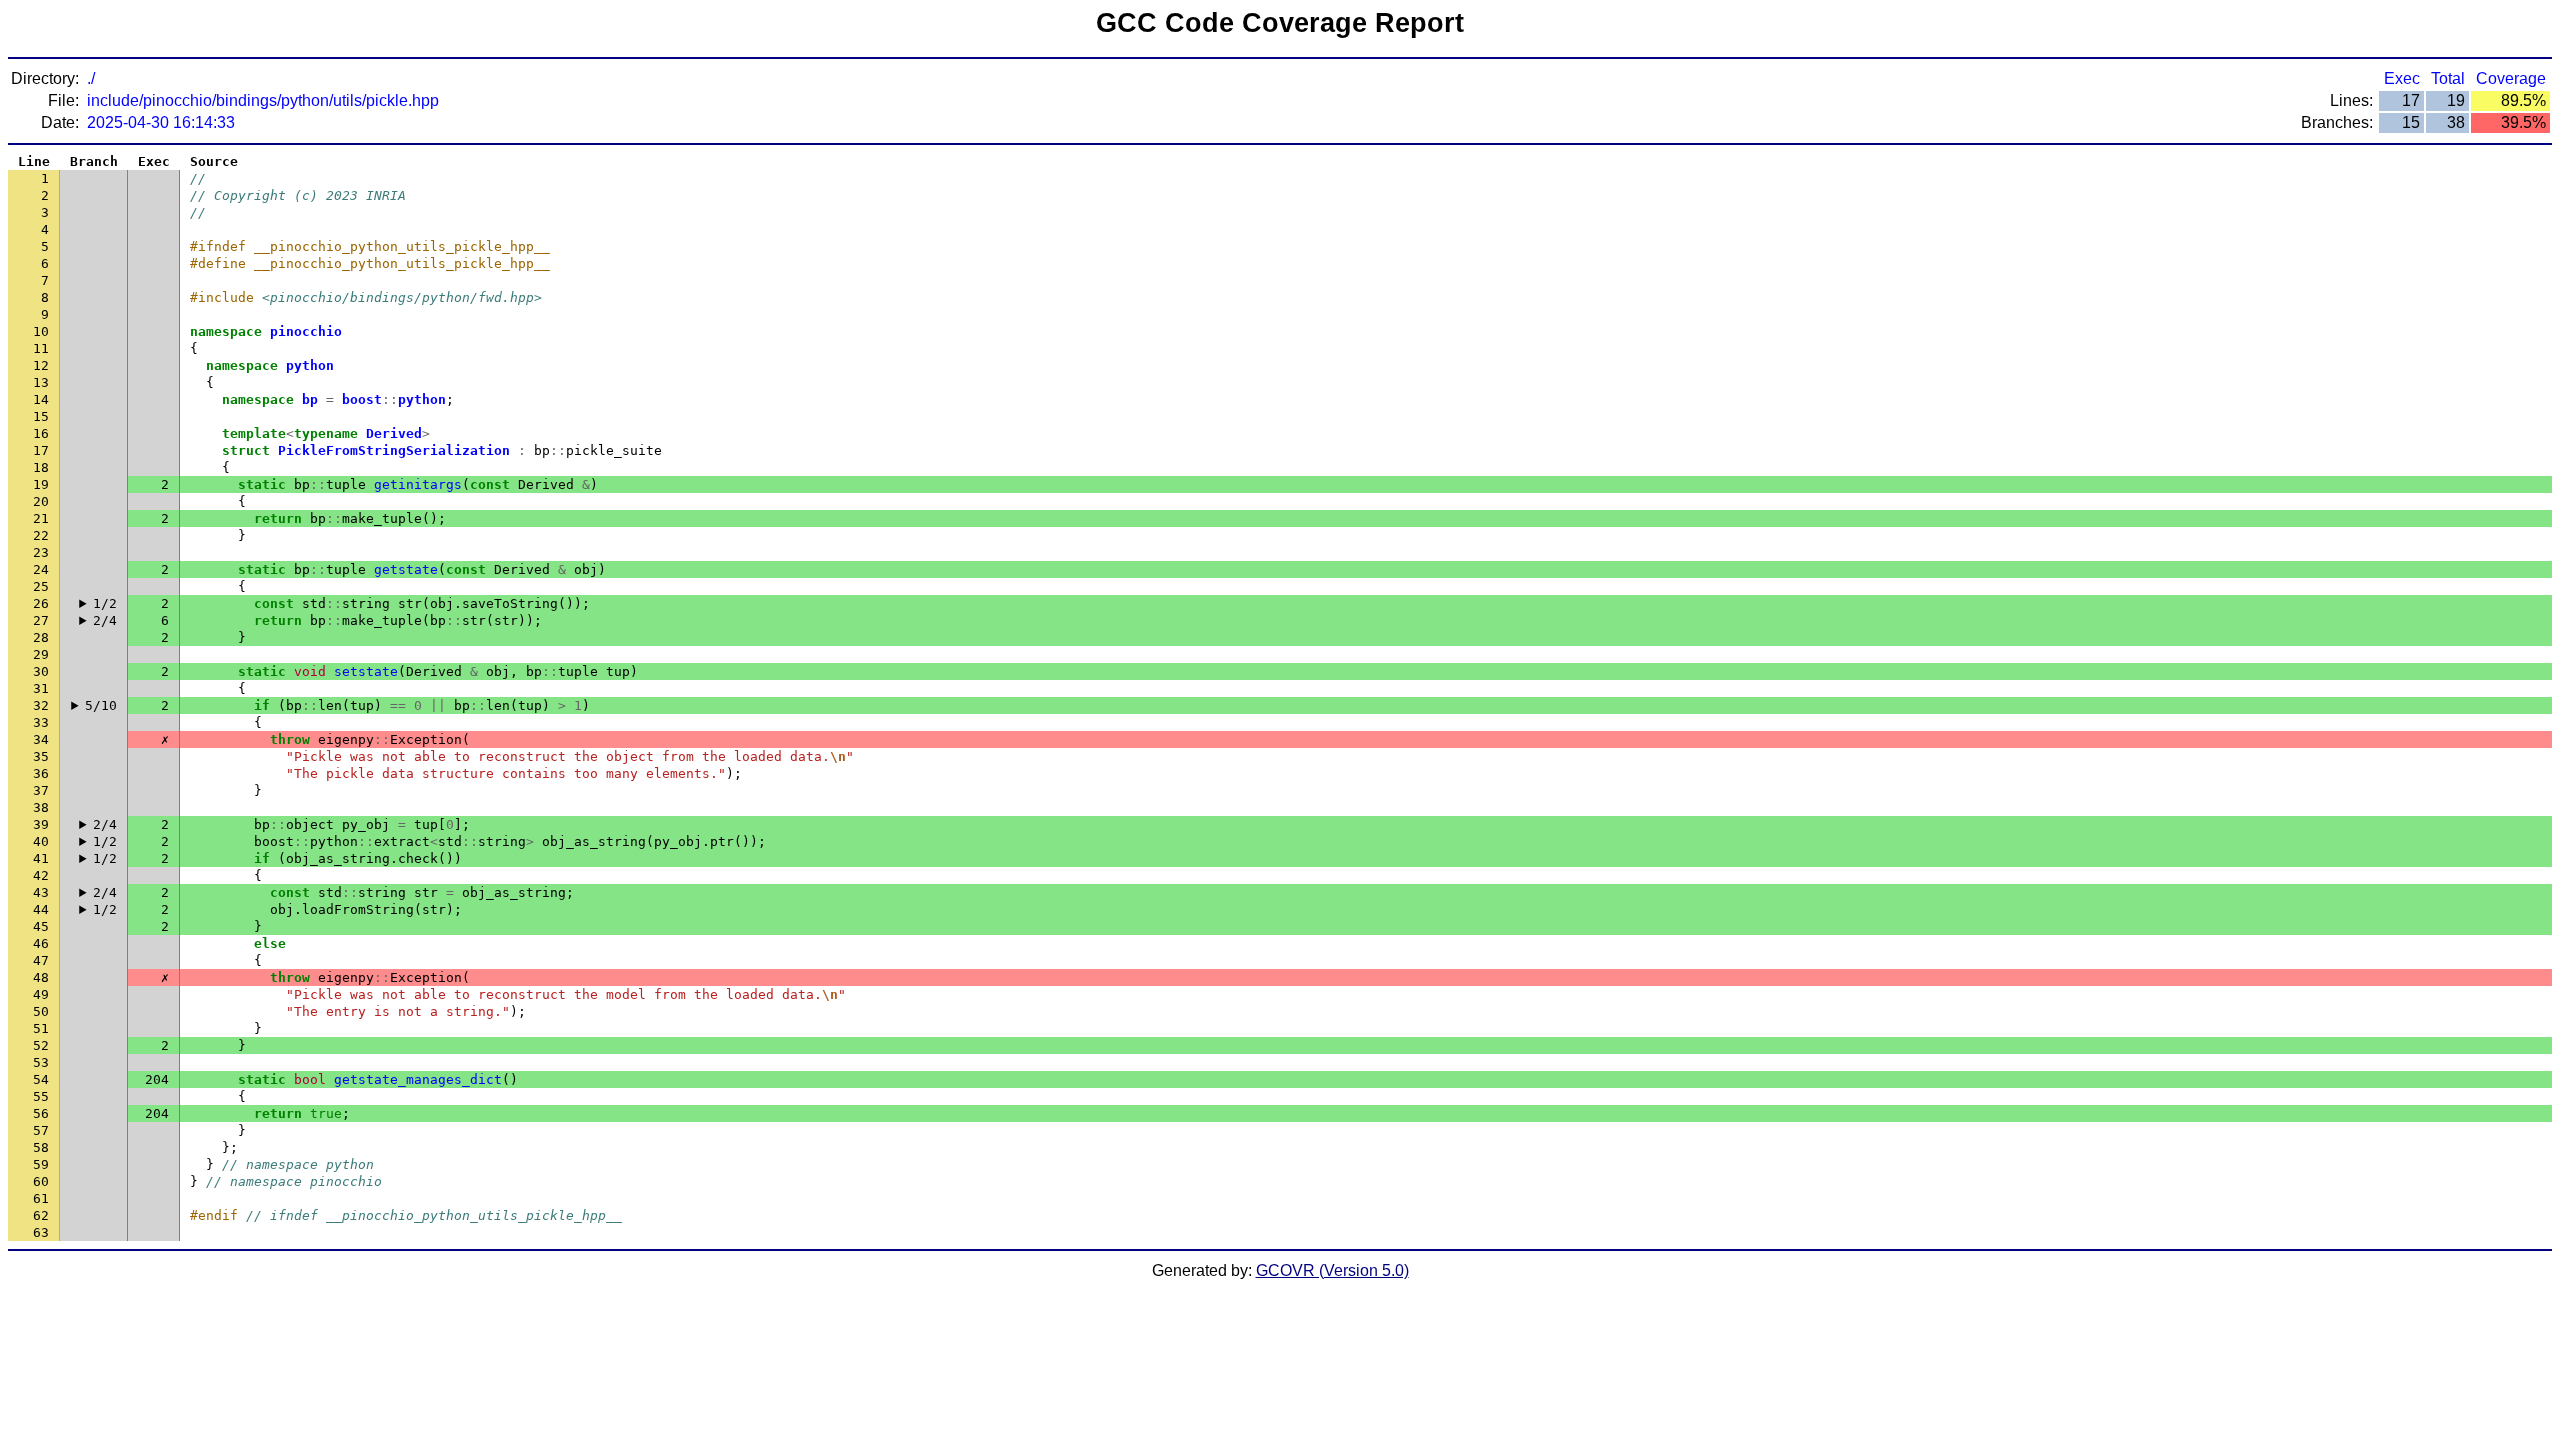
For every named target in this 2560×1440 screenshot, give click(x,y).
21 (41, 518)
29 (41, 654)
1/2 (105, 603)
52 (41, 1045)
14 (41, 399)
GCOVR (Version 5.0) (1332, 1270)
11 (41, 348)
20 (41, 501)
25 (41, 586)
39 (41, 824)
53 (41, 1062)
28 (41, 637)
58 (41, 1147)
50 (41, 1011)
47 (41, 960)
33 (41, 722)
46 (41, 943)
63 (41, 1232)
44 (41, 909)
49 (41, 994)
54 (41, 1079)
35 (41, 756)
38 (41, 807)
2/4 (105, 620)
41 (41, 858)
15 (41, 416)
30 (41, 671)
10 (41, 331)
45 (41, 926)
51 (41, 1028)
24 (41, 569)
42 (41, 875)
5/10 (101, 705)
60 (41, 1181)
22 (41, 535)
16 (41, 433)
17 (41, 450)
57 (41, 1130)
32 (41, 705)
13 (41, 382)
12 (41, 365)
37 (41, 790)
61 (41, 1198)
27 (41, 620)
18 (41, 467)
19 (41, 484)
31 (41, 688)
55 (41, 1096)
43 (41, 892)
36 (41, 773)
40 (41, 841)
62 (41, 1215)
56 (41, 1113)
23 (41, 552)
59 (41, 1164)
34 (41, 739)
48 (41, 977)
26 (41, 603)
